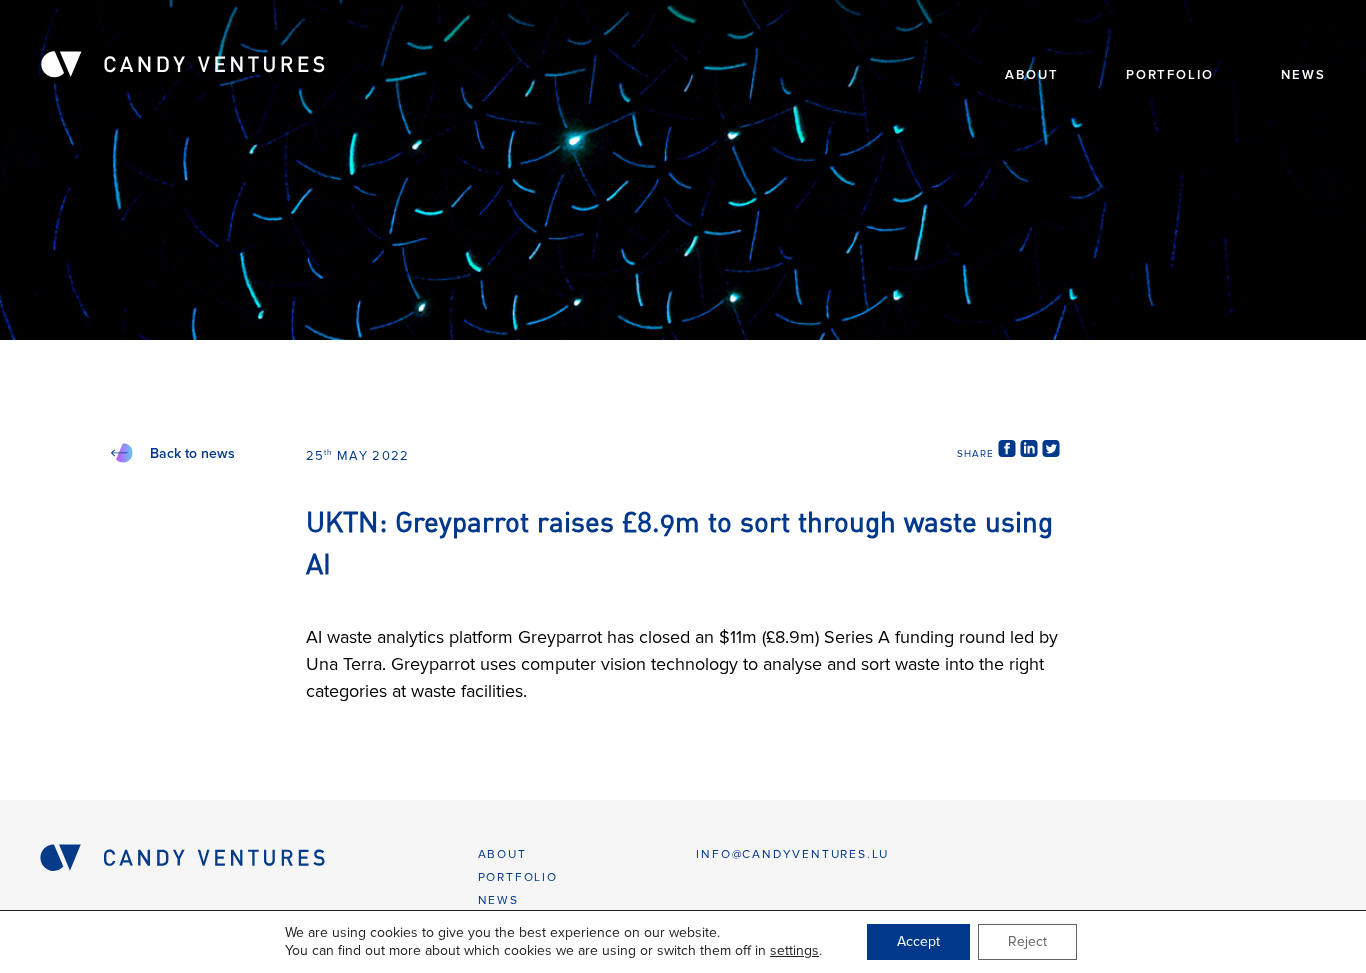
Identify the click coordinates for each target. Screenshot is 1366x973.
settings (794, 950)
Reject (1027, 941)
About (1032, 75)
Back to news (192, 453)
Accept (918, 941)
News (1303, 75)
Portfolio (1170, 75)
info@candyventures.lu (792, 854)
